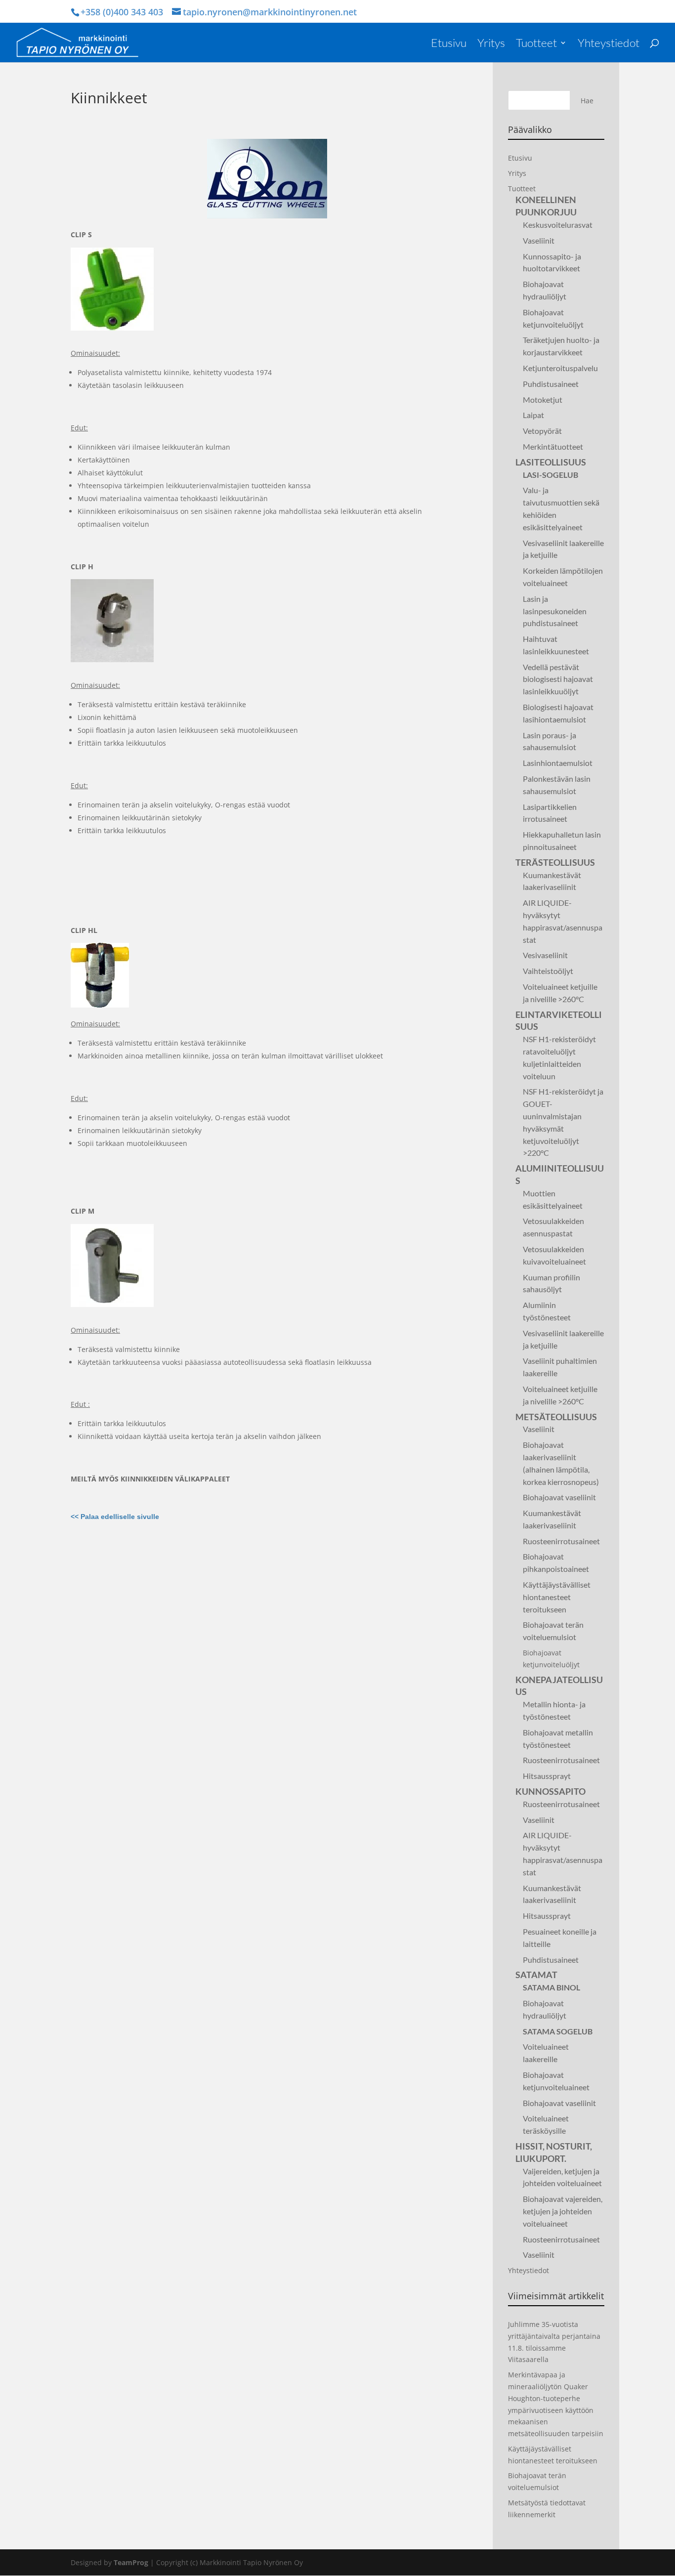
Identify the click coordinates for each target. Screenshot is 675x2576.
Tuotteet (536, 44)
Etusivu (449, 44)
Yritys (491, 44)
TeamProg (131, 2562)
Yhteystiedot (609, 44)
